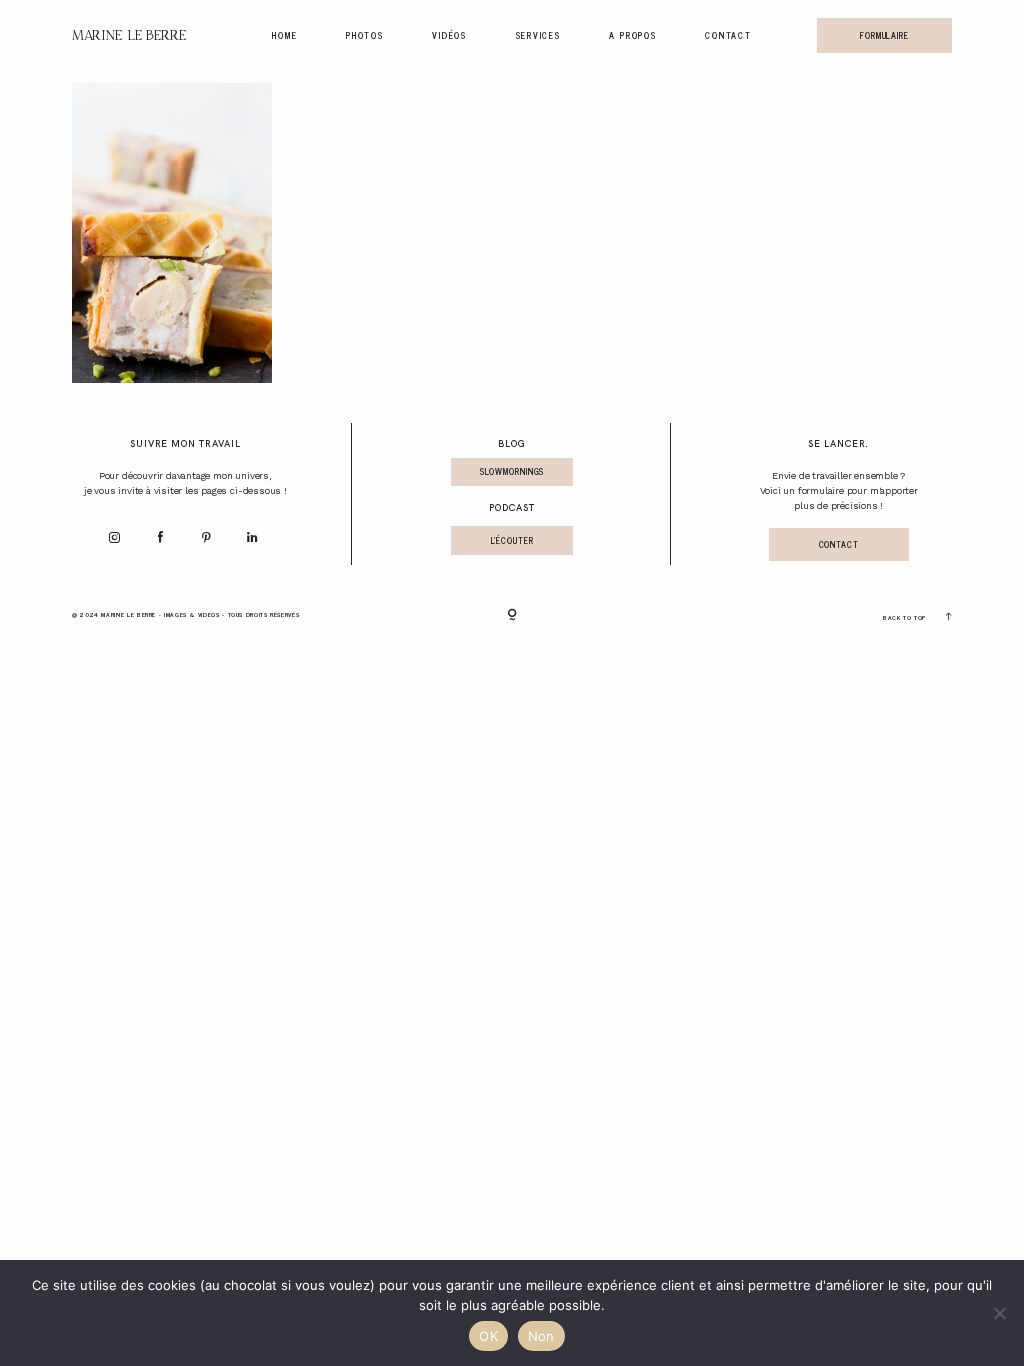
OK (488, 1336)
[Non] (999, 1313)
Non (541, 1336)
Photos (365, 35)
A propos (632, 35)
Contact (728, 35)
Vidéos (449, 35)
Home (284, 35)
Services (538, 35)
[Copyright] (512, 616)
